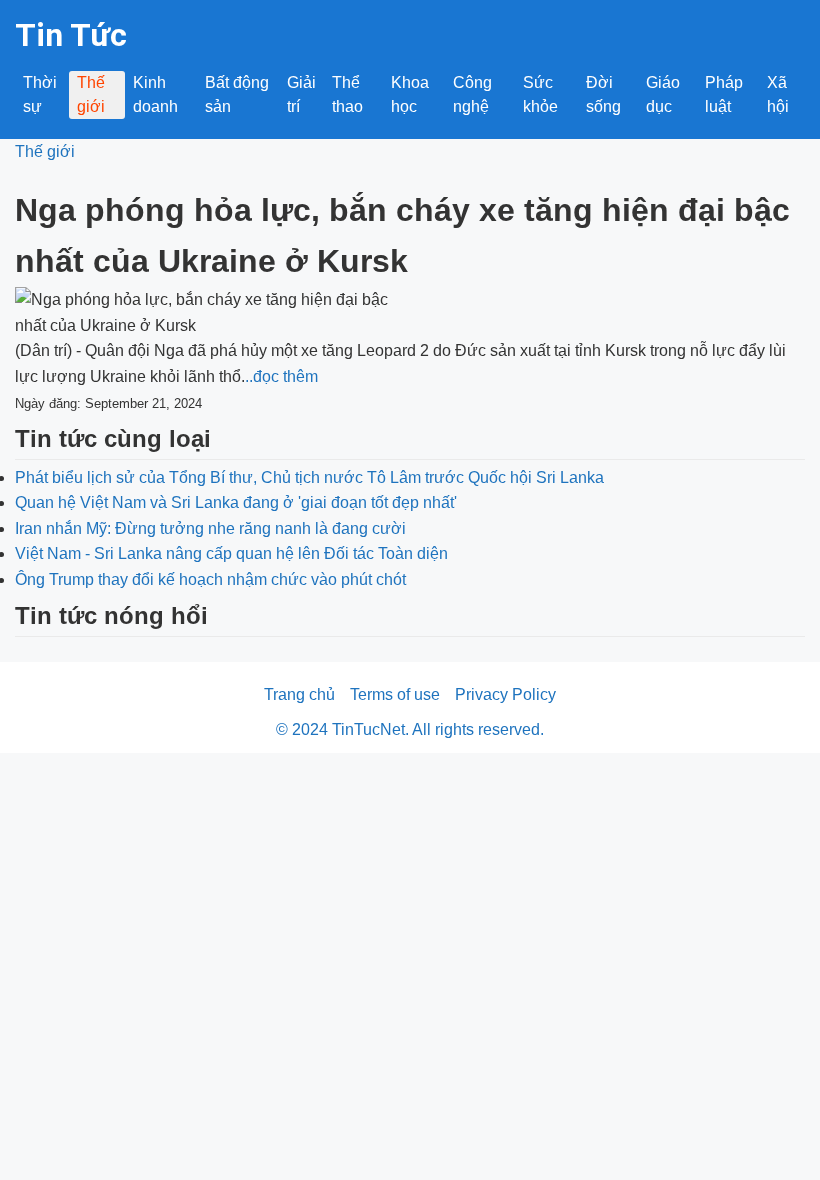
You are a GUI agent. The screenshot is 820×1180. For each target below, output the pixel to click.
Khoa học (410, 94)
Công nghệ (472, 94)
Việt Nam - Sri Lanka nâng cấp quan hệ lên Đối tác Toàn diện (231, 553)
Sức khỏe (540, 94)
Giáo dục (663, 94)
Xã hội (778, 94)
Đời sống (603, 94)
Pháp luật (724, 94)
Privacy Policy (505, 694)
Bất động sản (237, 94)
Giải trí (301, 94)
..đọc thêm (281, 376)
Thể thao (347, 94)
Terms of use (395, 694)
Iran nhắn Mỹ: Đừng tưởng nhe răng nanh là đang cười (210, 528)
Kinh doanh (155, 94)
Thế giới (91, 94)
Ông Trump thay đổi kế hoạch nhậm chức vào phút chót (210, 579)
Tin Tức (71, 35)
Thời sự (40, 94)
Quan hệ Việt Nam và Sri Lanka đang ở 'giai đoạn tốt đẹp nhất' (236, 502)
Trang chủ (299, 694)
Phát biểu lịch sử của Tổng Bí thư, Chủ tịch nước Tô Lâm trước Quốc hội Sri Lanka (309, 477)
